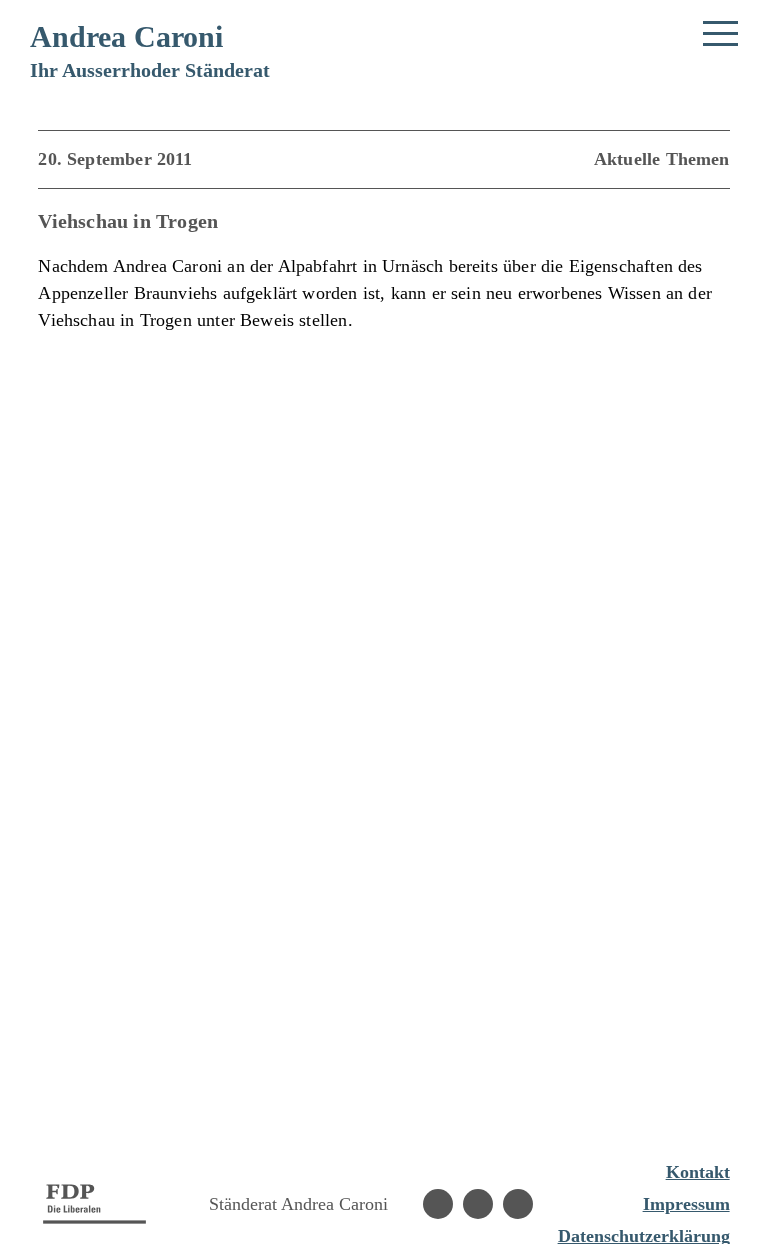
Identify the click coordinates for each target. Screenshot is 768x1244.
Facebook (438, 1204)
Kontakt (698, 1172)
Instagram (478, 1204)
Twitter (518, 1204)
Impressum (686, 1204)
